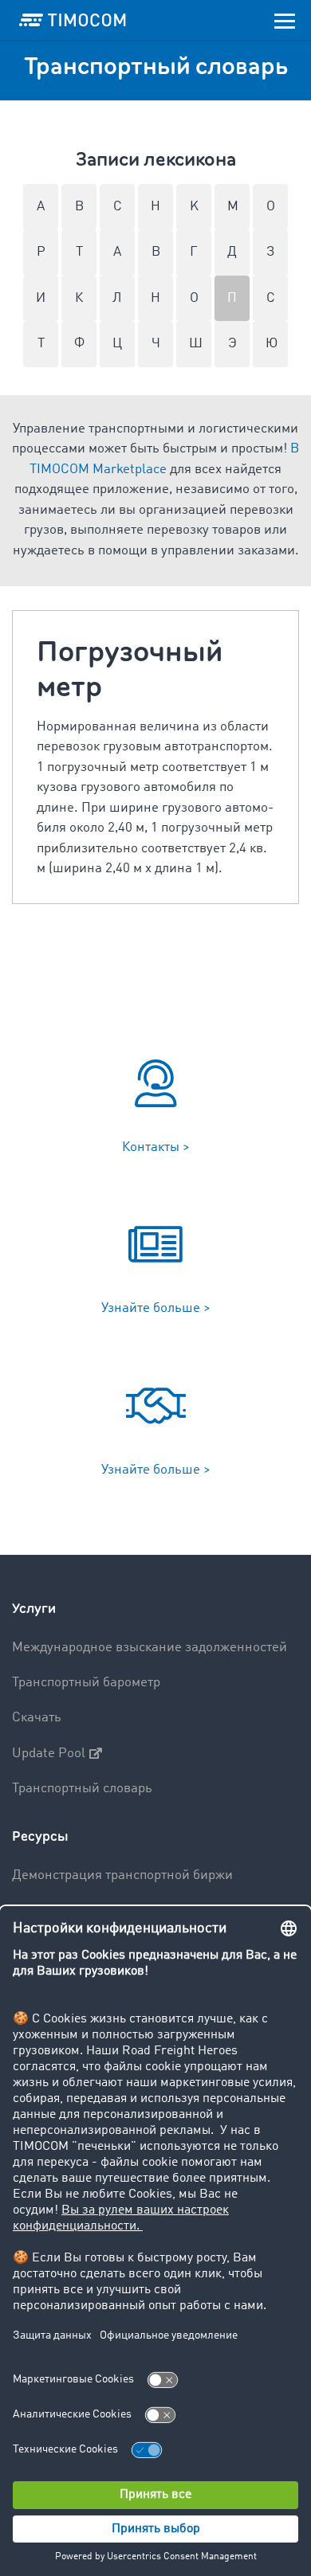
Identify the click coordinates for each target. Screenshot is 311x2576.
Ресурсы (40, 1836)
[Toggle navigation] (285, 20)
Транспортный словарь (82, 1789)
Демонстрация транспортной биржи (122, 1875)
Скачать (37, 1718)
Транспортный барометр (86, 1683)
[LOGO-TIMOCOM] (73, 20)
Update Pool (49, 1754)
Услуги (34, 1609)
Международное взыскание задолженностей (150, 1648)
